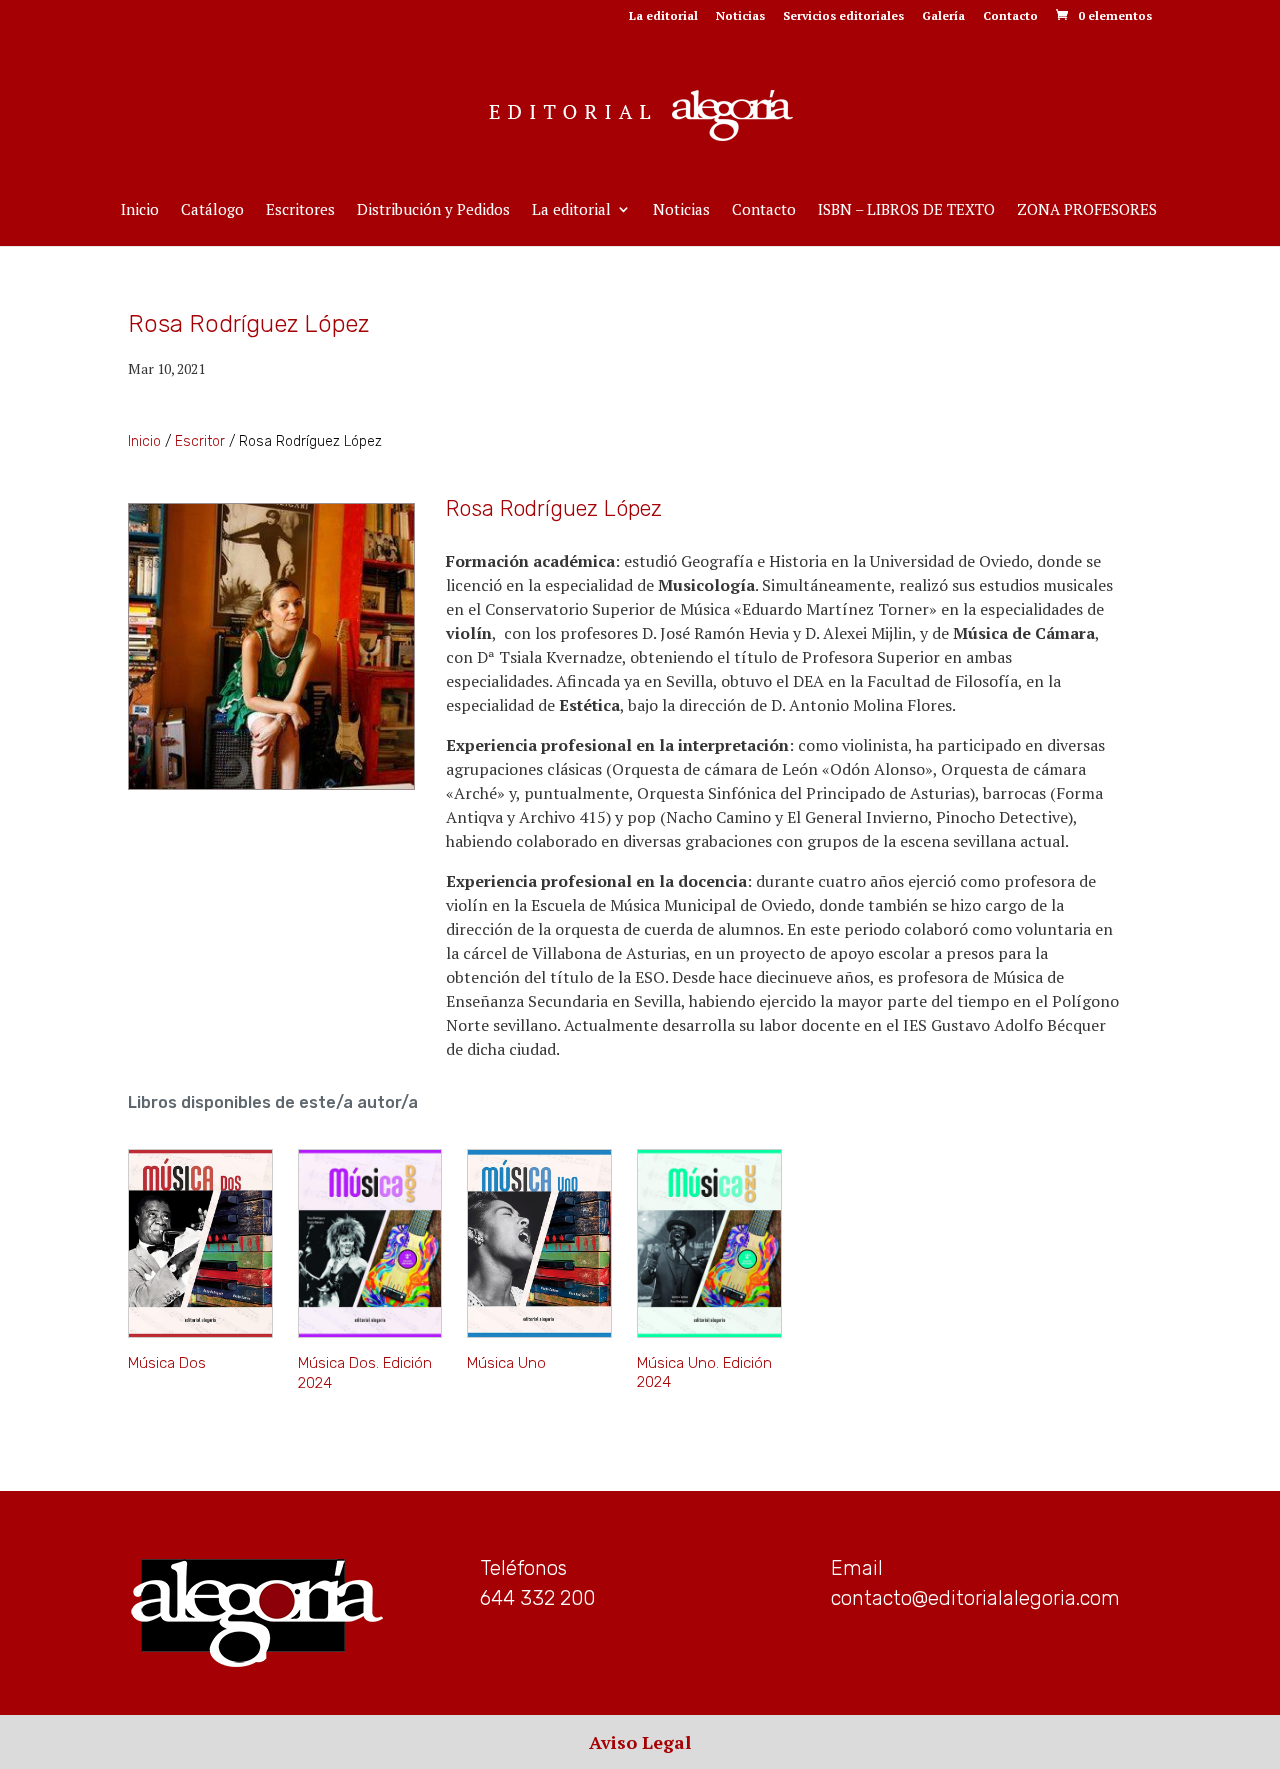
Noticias (740, 16)
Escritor (200, 441)
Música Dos (167, 1363)
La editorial (663, 16)
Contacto (1010, 16)
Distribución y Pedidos (433, 210)
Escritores (300, 210)
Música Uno (506, 1363)
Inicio (140, 210)
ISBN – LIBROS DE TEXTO (906, 210)
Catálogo (212, 210)
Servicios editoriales (843, 16)
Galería (943, 16)
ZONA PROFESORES (1087, 210)
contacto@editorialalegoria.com (975, 1598)
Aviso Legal (640, 1742)
